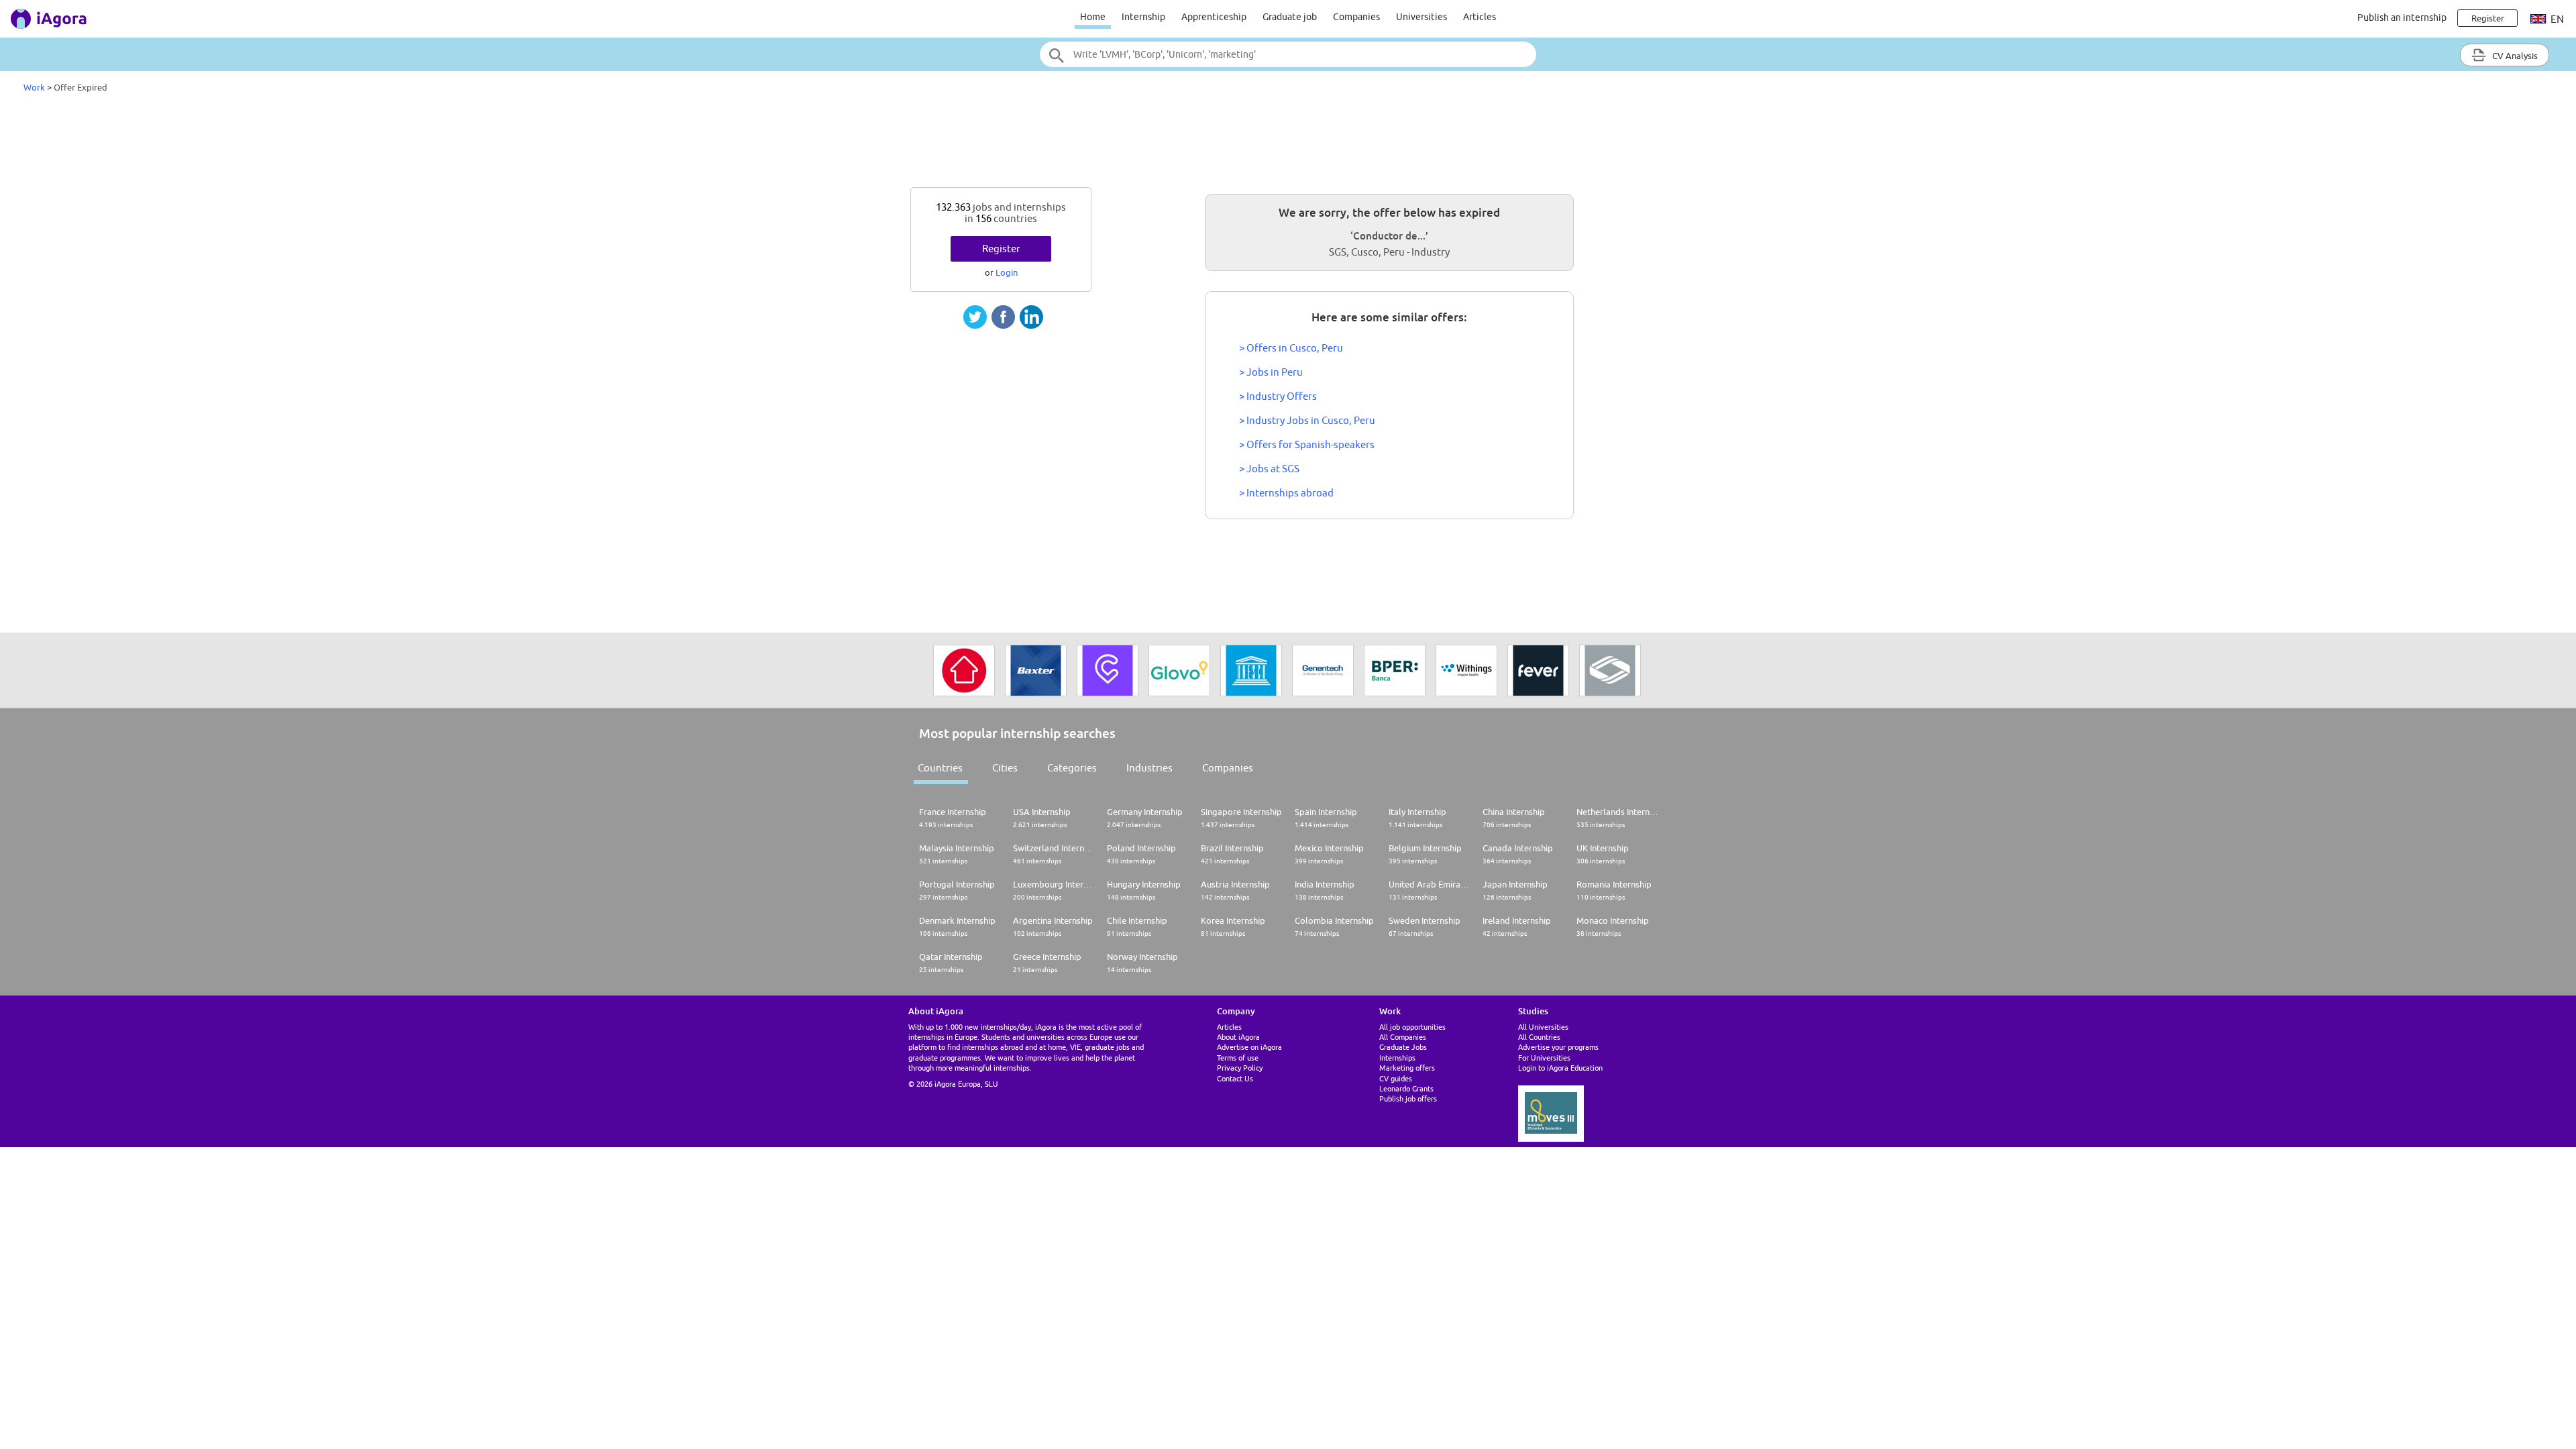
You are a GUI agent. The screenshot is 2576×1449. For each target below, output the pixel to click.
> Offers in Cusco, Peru (1291, 348)
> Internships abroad (1286, 493)
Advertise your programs (1558, 1047)
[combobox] (1288, 54)
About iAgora (1238, 1037)
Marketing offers (1407, 1068)
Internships (1397, 1058)
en (2556, 19)
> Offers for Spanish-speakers (1307, 444)
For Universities (1544, 1058)
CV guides (1396, 1078)
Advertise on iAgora (1249, 1047)
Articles (1480, 17)
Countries (940, 768)
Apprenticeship (1214, 17)
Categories (1072, 768)
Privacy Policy (1240, 1068)
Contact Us (1235, 1078)
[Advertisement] (1288, 144)
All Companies (1403, 1037)
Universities (1421, 17)
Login (1007, 272)
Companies (1356, 17)
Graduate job (1290, 17)
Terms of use (1238, 1058)
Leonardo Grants (1406, 1088)
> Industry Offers (1278, 396)
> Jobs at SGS (1269, 469)
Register (1001, 249)
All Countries (1539, 1037)
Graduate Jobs (1403, 1047)
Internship (1143, 17)
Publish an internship (2402, 17)
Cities (1005, 768)
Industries (1149, 768)
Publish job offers (1408, 1098)
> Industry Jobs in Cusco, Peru (1307, 420)
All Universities (1543, 1027)
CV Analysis (2514, 56)
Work (34, 87)
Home (1093, 17)
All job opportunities (1412, 1027)
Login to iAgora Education (1560, 1068)
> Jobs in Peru (1271, 372)
